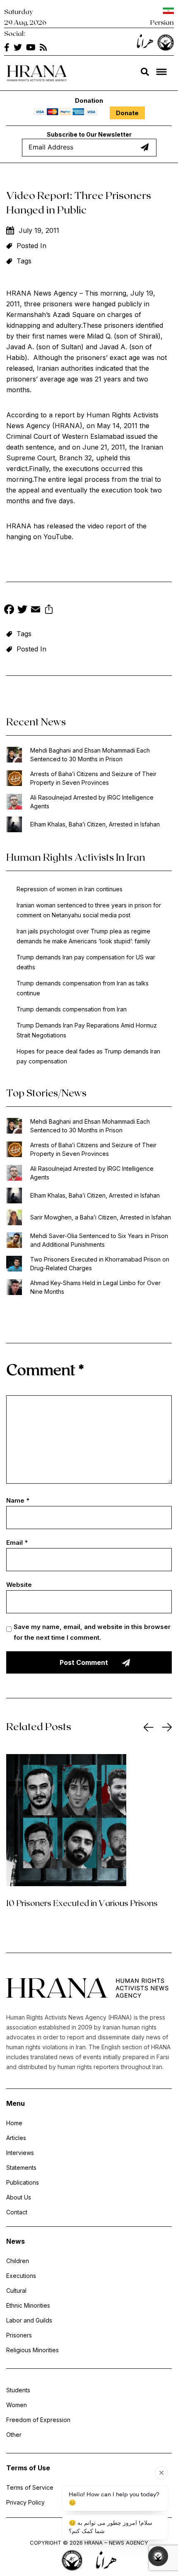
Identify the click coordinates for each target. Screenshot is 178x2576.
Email (17, 1543)
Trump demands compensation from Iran (72, 1009)
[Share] (49, 610)
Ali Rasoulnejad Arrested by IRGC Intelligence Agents (92, 802)
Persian (162, 22)
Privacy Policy (25, 2502)
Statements (21, 2168)
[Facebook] (9, 610)
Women (17, 2405)
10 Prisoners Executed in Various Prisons (82, 1903)
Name (18, 1500)
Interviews (20, 2153)
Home (14, 2123)
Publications (23, 2182)
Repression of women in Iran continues (70, 889)
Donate (127, 113)
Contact (17, 2212)
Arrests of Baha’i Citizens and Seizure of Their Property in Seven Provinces (93, 778)
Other (14, 2435)
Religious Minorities (32, 2350)
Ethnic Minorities (28, 2305)
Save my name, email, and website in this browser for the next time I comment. (92, 1632)
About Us (19, 2197)
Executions (21, 2276)
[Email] (36, 610)
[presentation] (149, 1727)
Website (19, 1585)
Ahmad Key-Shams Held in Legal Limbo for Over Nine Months (95, 1287)
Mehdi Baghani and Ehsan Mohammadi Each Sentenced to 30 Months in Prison (90, 755)
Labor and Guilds (29, 2320)
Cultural (16, 2291)
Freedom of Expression (38, 2420)
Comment (45, 1369)
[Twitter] (22, 610)
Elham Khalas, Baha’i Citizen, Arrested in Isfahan (95, 824)
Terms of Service (30, 2487)
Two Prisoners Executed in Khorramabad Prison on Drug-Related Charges (100, 1264)
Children (18, 2261)
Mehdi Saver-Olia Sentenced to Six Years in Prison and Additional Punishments (99, 1240)
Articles (16, 2138)
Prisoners (19, 2335)
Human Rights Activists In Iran (76, 857)
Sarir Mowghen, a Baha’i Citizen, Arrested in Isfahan (101, 1217)
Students (18, 2390)
